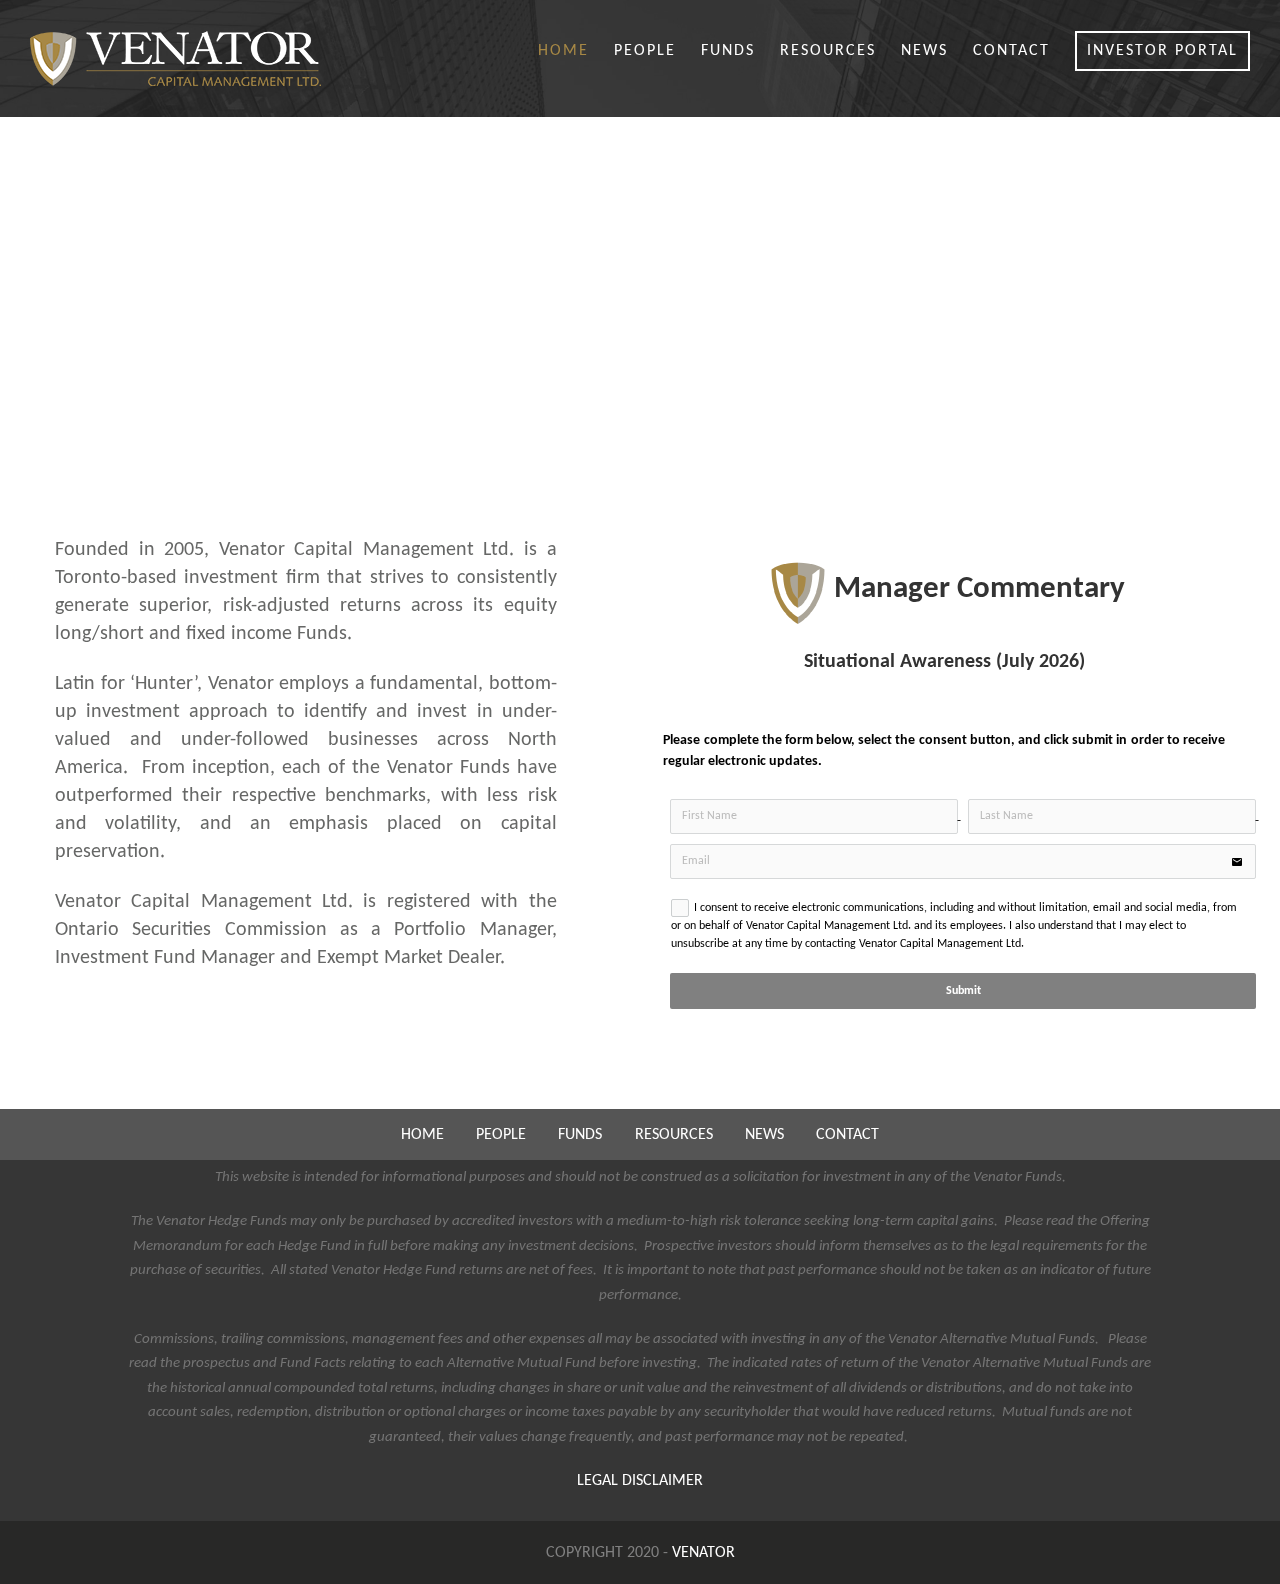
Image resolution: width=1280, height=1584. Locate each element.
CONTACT (847, 1135)
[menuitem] (576, 51)
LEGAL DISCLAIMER (640, 1481)
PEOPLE (501, 1135)
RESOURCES (674, 1135)
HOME (422, 1135)
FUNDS (580, 1135)
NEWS (764, 1135)
